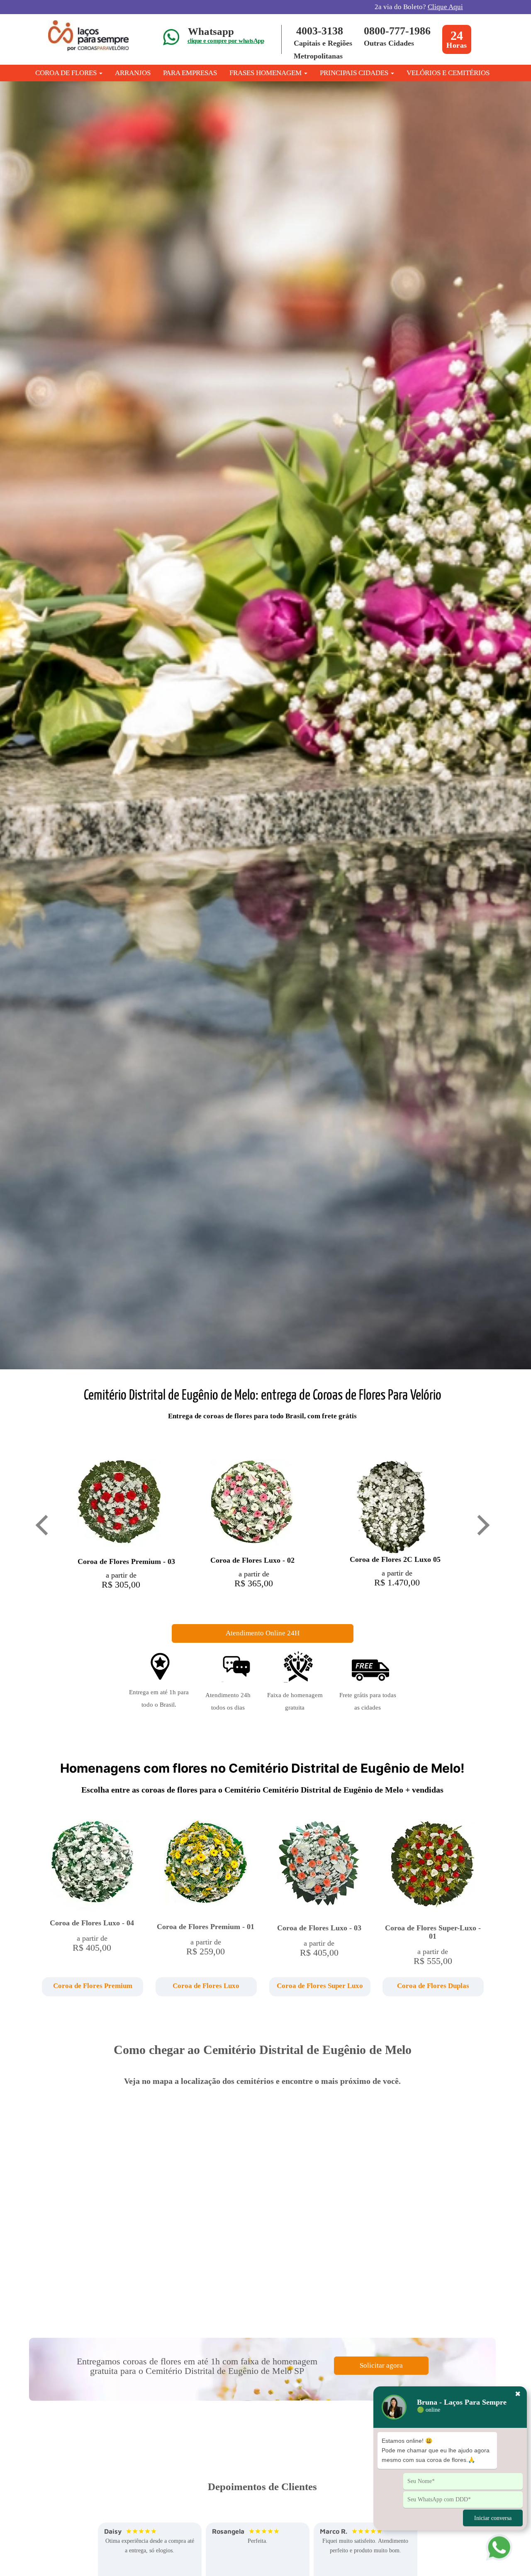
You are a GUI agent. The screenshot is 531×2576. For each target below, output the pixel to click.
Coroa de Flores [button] (67, 73)
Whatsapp (211, 31)
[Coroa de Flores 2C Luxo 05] (391, 1506)
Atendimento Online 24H (263, 1633)
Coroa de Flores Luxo (206, 1986)
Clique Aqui (445, 7)
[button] (92, 1987)
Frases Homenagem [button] (266, 73)
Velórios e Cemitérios (448, 73)
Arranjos (133, 73)
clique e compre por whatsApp (226, 41)
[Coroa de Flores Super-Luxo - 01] (433, 1869)
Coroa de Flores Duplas (433, 1986)
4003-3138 (320, 31)
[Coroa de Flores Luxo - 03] (319, 1869)
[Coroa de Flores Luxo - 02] (252, 1507)
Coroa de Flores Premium (93, 1986)
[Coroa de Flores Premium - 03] (119, 1507)
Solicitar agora (381, 2365)
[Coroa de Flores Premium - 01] (206, 1868)
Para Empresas (190, 73)
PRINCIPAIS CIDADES (355, 73)
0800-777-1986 (397, 31)
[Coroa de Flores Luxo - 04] (92, 1866)
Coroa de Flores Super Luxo (320, 1986)
